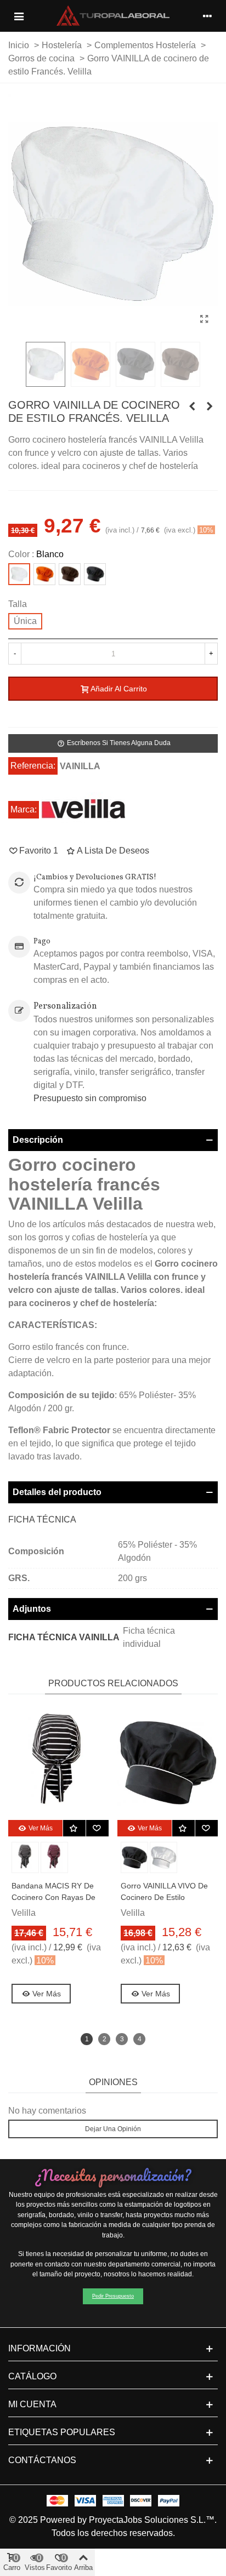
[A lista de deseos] (75, 1828)
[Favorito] (97, 1828)
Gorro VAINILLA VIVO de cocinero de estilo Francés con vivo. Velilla (164, 1897)
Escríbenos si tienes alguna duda (114, 743)
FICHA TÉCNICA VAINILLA (64, 1637)
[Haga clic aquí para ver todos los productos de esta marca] (83, 809)
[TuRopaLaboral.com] (113, 16)
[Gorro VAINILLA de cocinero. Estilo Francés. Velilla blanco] (204, 319)
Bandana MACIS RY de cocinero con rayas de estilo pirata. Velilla (53, 1897)
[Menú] (19, 16)
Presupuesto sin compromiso (90, 1098)
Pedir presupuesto (113, 2296)
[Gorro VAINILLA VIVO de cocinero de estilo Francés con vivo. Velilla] (210, 407)
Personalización (65, 1006)
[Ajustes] (207, 16)
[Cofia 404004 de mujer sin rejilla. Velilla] (192, 407)
